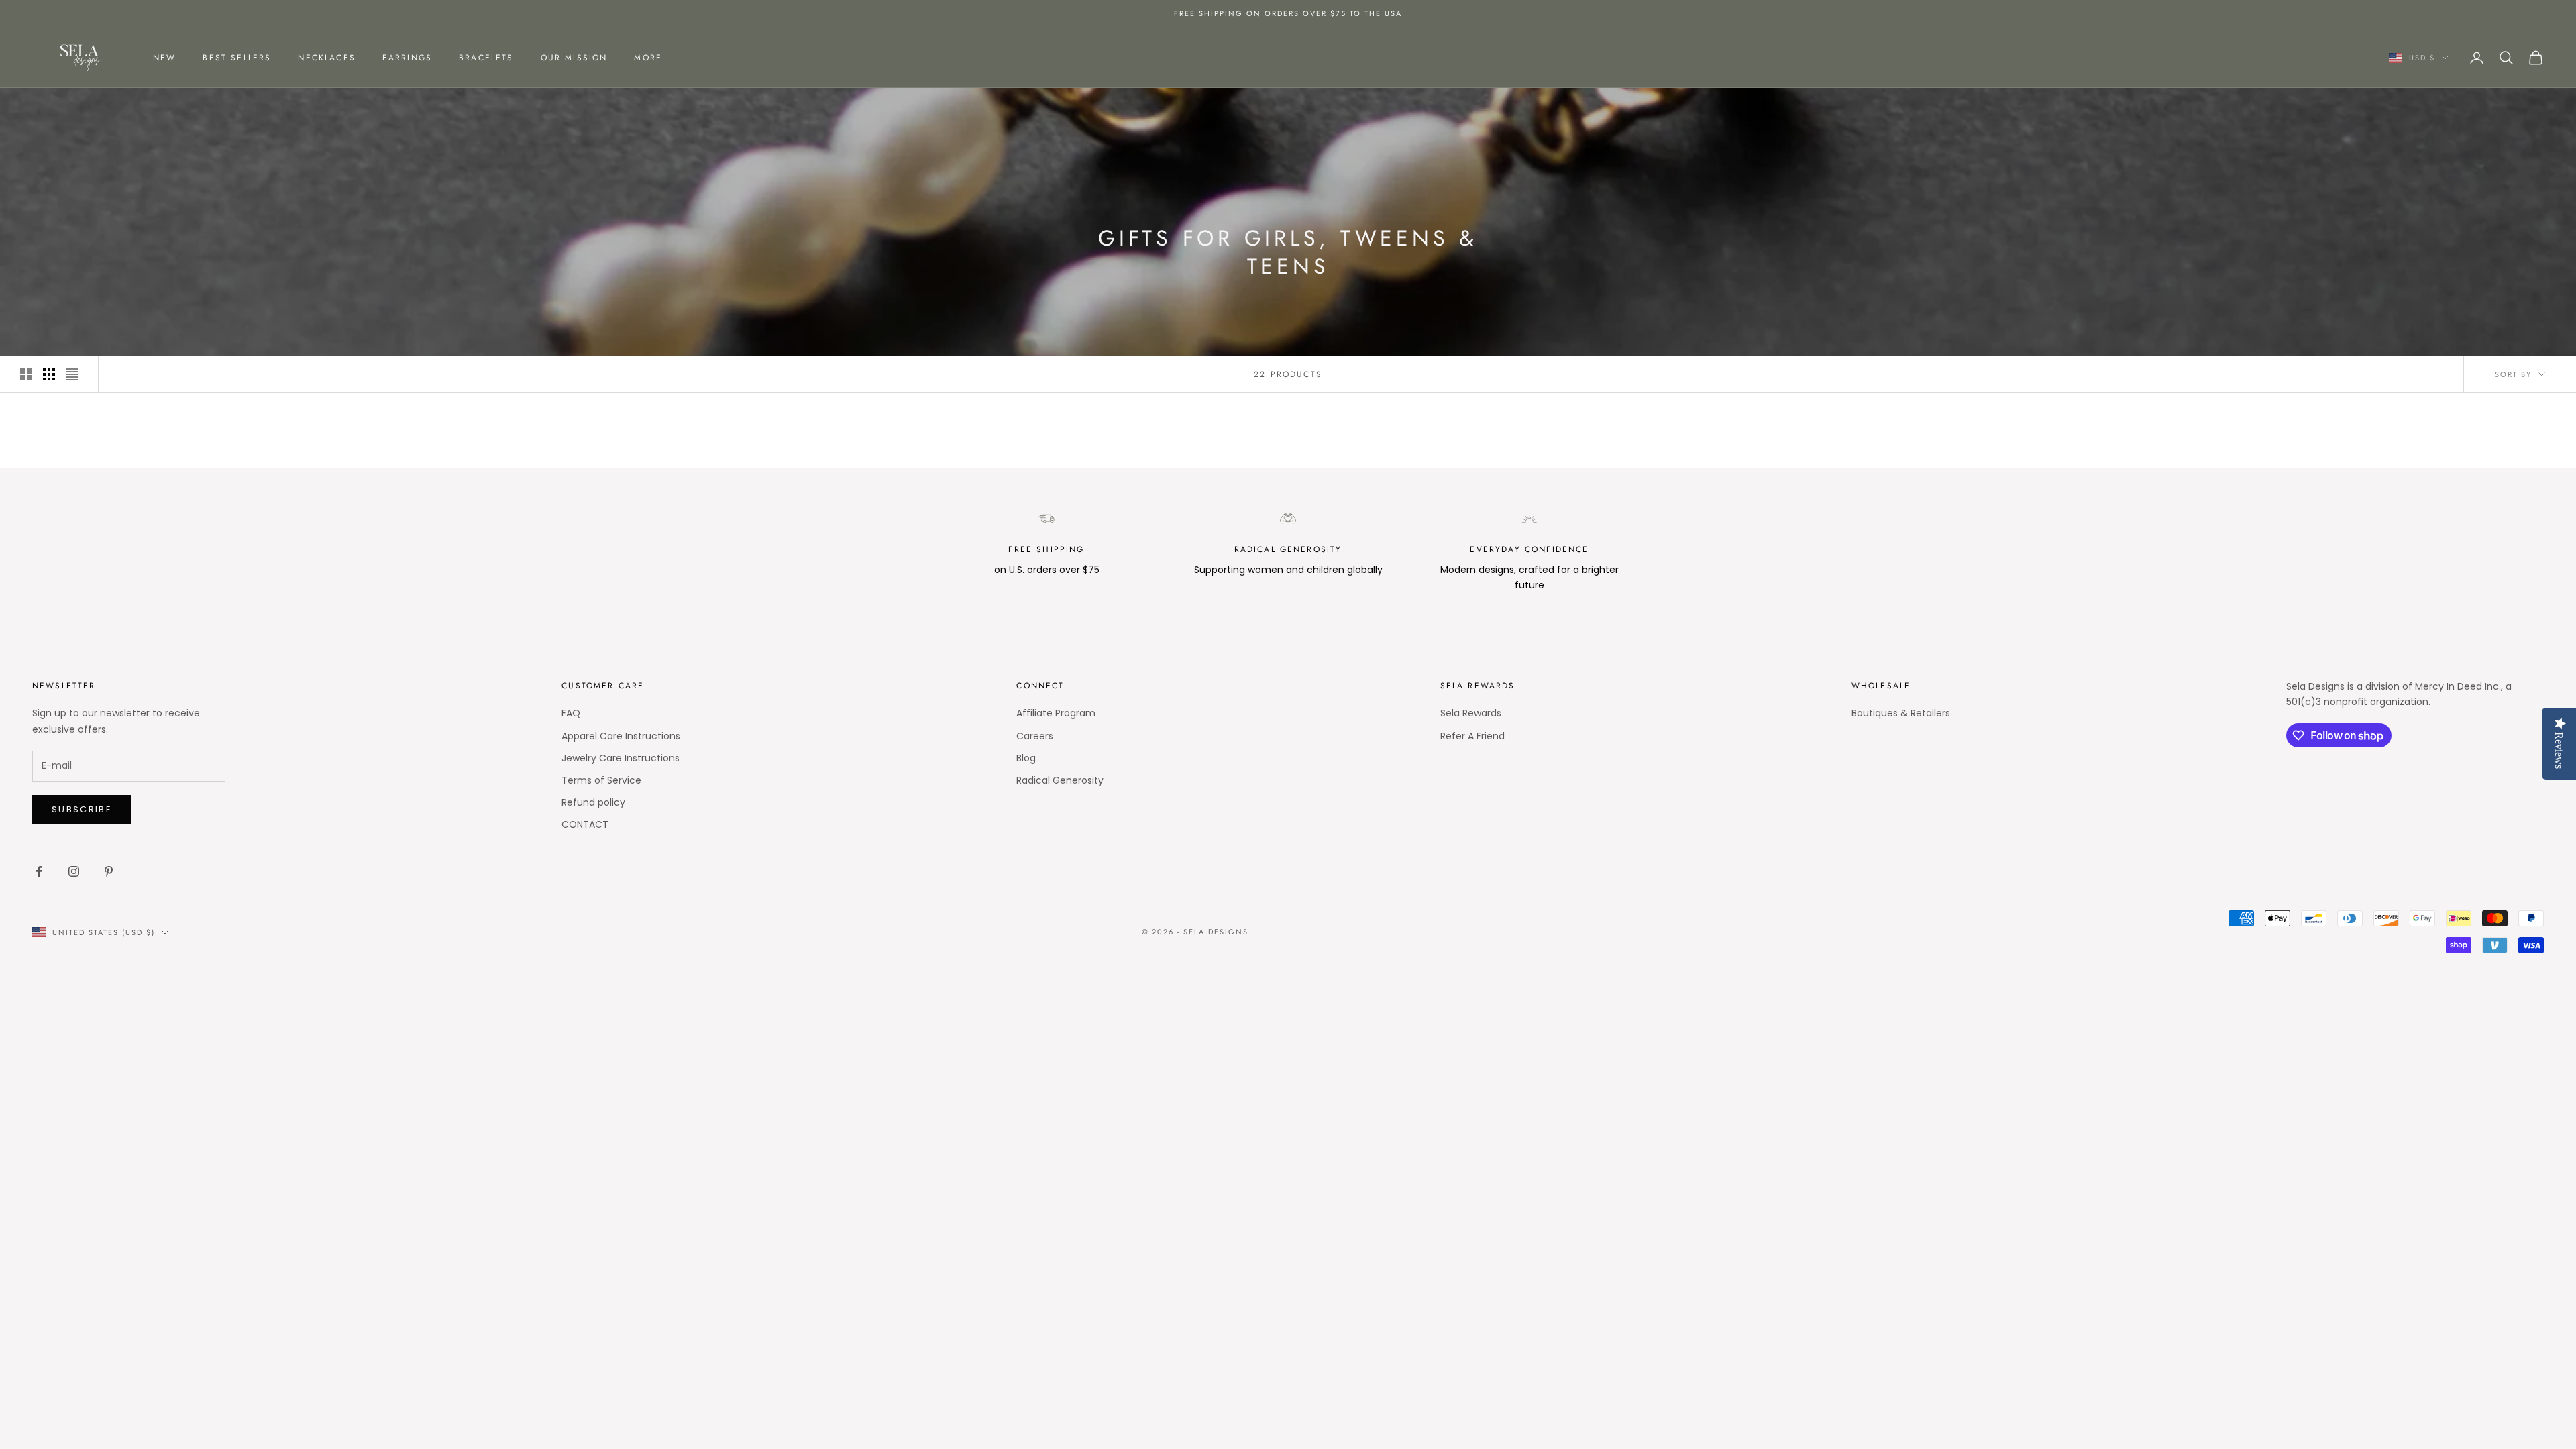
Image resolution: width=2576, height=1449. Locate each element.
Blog (1026, 758)
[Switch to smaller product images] (49, 374)
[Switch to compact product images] (72, 374)
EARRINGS (407, 58)
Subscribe (82, 809)
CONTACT (585, 824)
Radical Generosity (1060, 780)
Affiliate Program (1056, 713)
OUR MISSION (574, 58)
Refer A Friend (1472, 736)
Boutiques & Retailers (1901, 713)
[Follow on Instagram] (74, 871)
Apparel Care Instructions (621, 736)
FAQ (571, 713)
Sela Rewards (1471, 713)
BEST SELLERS (237, 58)
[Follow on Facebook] (39, 871)
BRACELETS (486, 58)
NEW (164, 58)
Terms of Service (601, 780)
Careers (1035, 736)
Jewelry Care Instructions (621, 758)
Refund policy (593, 802)
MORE (648, 58)
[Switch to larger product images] (26, 374)
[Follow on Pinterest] (109, 871)
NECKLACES (326, 58)
